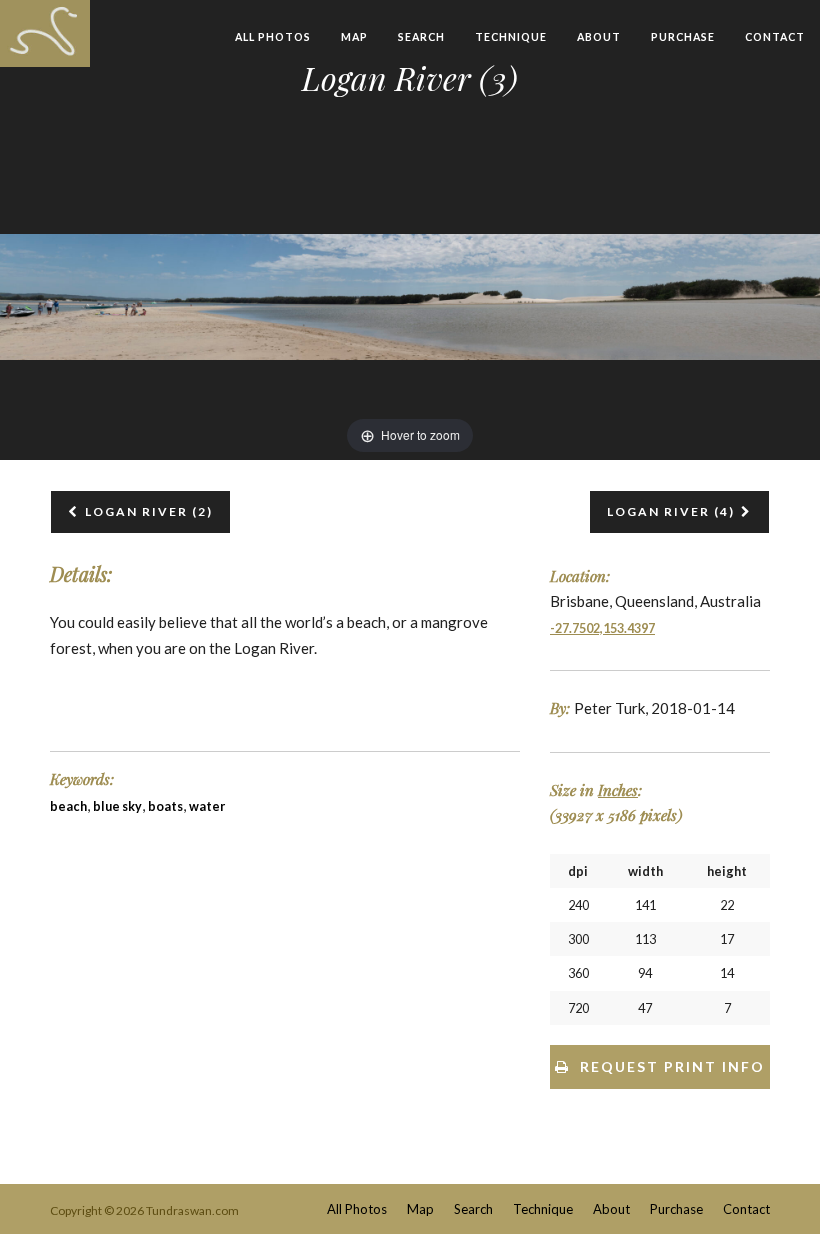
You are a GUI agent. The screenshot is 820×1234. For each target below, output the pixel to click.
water (207, 806)
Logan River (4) (671, 511)
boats (165, 806)
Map (354, 37)
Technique (511, 37)
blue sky (117, 806)
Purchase (683, 37)
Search (421, 37)
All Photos (273, 37)
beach (68, 806)
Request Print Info (672, 1066)
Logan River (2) (149, 511)
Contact (775, 37)
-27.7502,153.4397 (602, 628)
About (599, 37)
